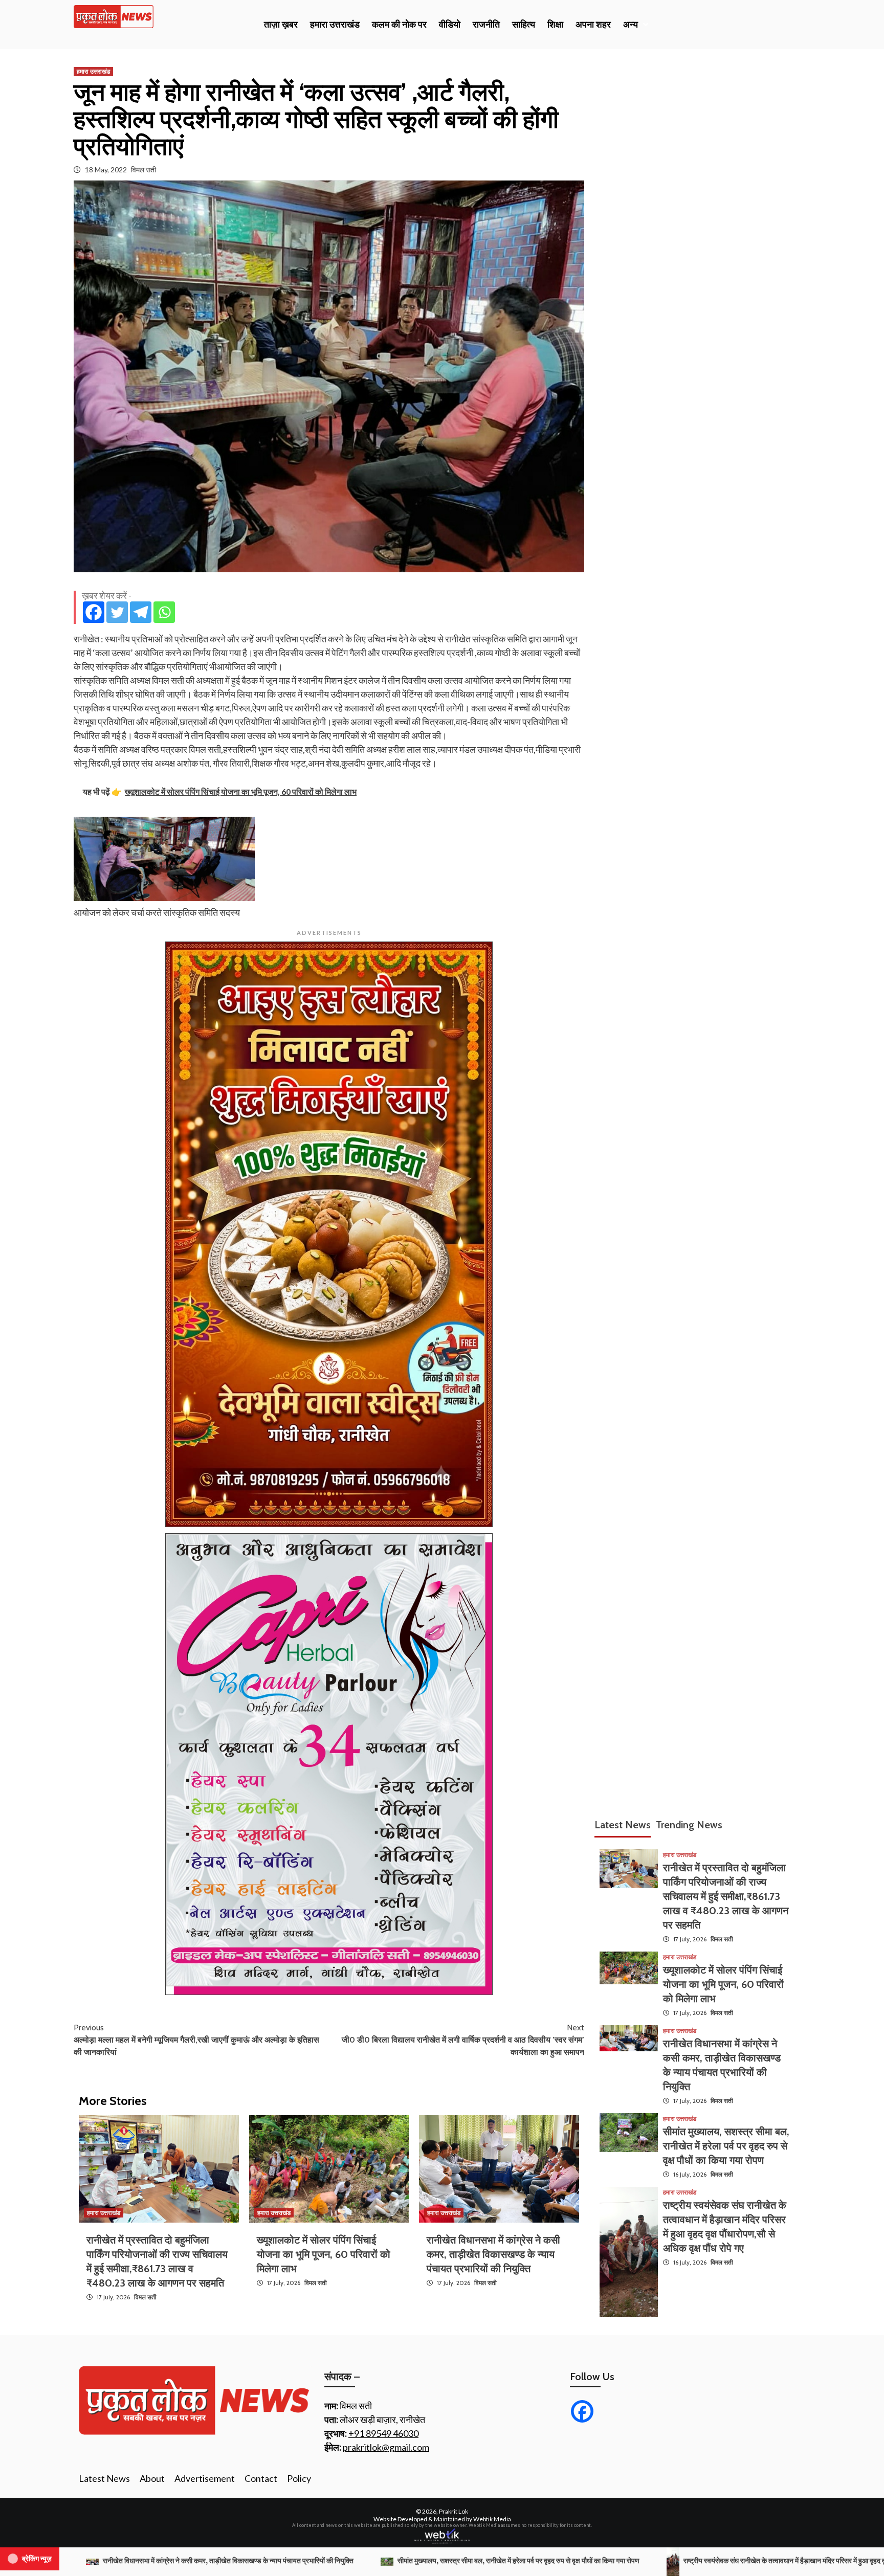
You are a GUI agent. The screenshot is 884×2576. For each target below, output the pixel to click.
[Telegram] (141, 612)
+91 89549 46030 (383, 2433)
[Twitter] (117, 612)
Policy (299, 2478)
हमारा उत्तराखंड (335, 25)
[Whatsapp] (164, 612)
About (152, 2478)
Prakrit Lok (454, 2511)
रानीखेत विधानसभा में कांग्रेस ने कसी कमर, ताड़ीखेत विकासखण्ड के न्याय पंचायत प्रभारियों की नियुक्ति (493, 2254)
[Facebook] (94, 612)
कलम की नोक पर (399, 25)
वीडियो (450, 25)
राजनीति (486, 25)
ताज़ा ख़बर (281, 25)
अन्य (631, 25)
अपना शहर (593, 25)
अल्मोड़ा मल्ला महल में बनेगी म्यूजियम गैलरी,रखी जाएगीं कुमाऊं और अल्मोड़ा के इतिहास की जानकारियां (196, 2040)
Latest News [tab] (623, 1825)
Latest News (104, 2478)
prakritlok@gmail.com (386, 2447)
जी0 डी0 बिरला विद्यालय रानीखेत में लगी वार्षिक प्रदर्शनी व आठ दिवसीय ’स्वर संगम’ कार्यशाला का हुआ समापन (463, 2040)
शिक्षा (555, 25)
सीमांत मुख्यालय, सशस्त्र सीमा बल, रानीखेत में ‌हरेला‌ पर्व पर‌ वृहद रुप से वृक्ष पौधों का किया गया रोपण (726, 2146)
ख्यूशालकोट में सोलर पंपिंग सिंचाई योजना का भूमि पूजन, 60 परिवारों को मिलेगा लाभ (324, 2254)
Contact (261, 2478)
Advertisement (205, 2478)
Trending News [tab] (689, 1825)
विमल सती (143, 170)
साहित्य (524, 25)
